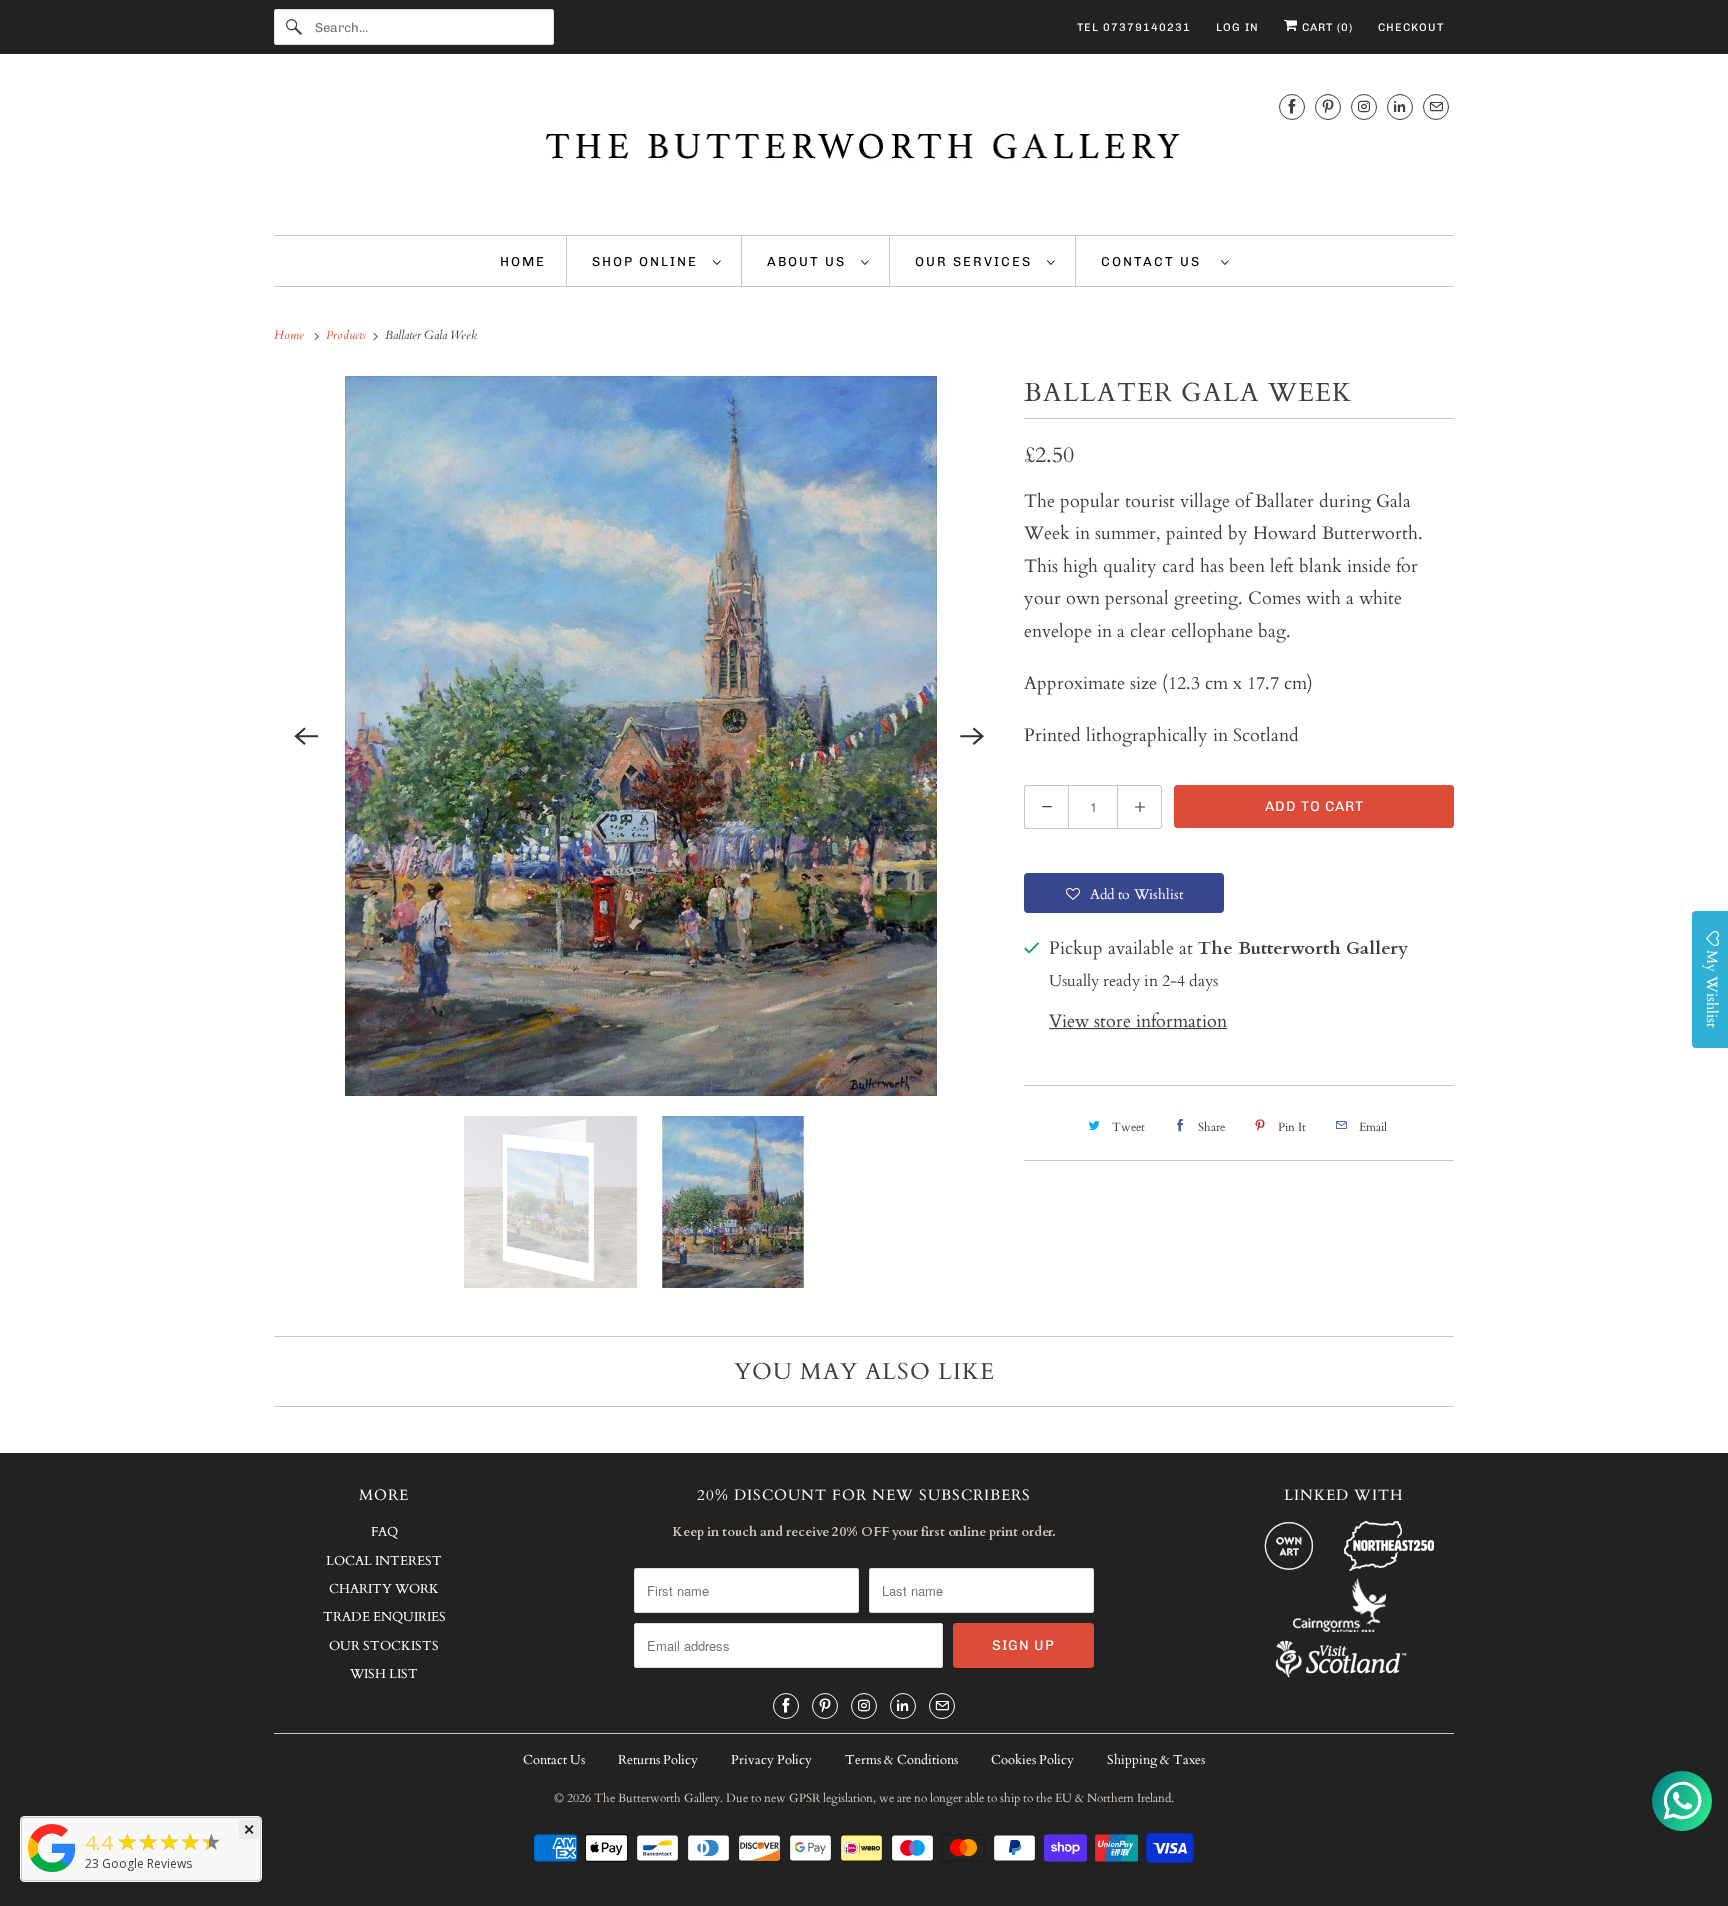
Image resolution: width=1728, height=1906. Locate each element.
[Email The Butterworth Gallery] (1436, 106)
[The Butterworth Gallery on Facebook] (1292, 106)
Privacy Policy (771, 1760)
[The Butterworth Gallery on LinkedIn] (1400, 106)
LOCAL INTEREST (384, 1561)
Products (347, 335)
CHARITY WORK (384, 1589)
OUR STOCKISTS (384, 1646)
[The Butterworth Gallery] (864, 149)
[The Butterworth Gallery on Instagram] (1364, 106)
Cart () (1325, 27)
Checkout (1411, 27)
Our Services (976, 261)
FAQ (384, 1532)
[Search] (294, 27)
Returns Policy (658, 1760)
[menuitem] (657, 261)
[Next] (972, 736)
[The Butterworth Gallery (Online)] (52, 1871)
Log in (1237, 27)
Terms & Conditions (901, 1760)
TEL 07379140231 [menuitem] (1134, 27)
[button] (1124, 893)
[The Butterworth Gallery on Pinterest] (1328, 106)
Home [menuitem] (523, 261)
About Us (809, 261)
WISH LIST (384, 1674)
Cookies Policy (1032, 1760)
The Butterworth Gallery (657, 1798)
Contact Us (1156, 261)
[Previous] (306, 736)
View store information (1138, 1021)
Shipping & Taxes (1156, 1760)
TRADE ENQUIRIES (384, 1617)
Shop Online (647, 261)
